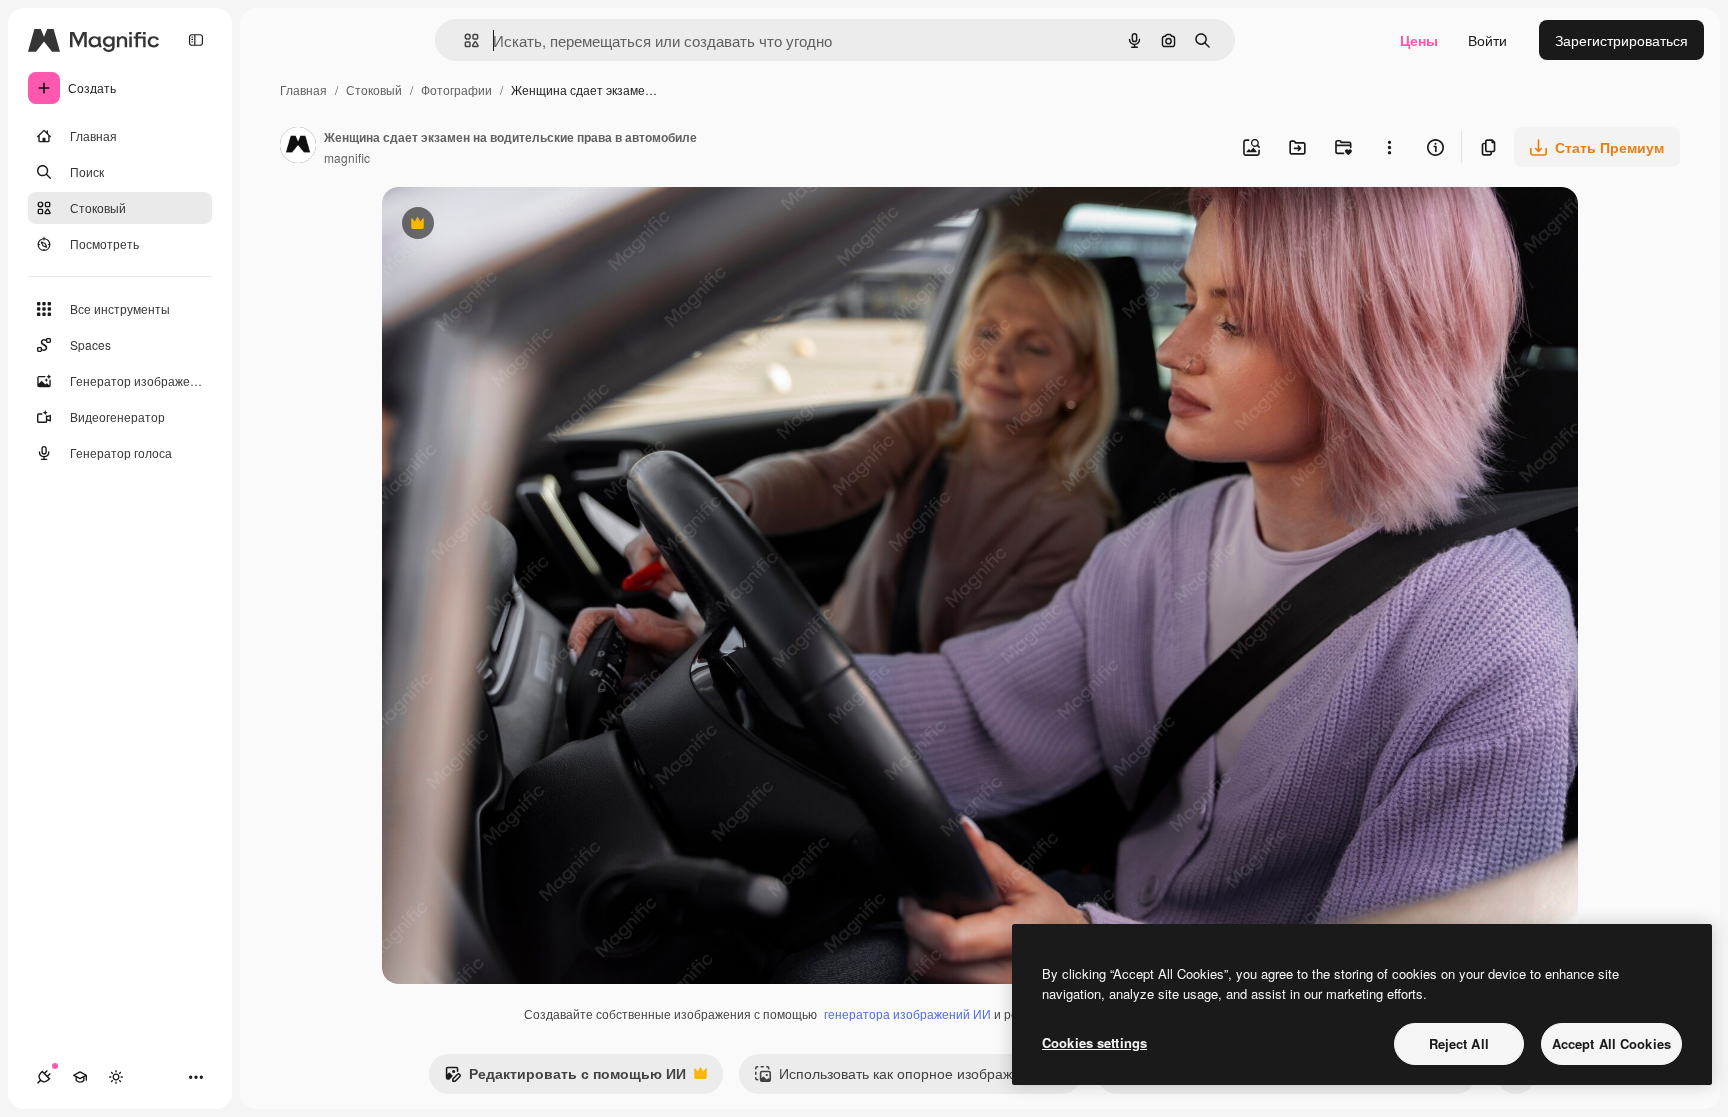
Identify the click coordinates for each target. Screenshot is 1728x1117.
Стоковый (374, 89)
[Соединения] (44, 1077)
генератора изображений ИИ (907, 1013)
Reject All (1459, 1043)
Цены (1419, 40)
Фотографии (456, 89)
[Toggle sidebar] (196, 40)
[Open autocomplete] (463, 40)
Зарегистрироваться (1621, 40)
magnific (347, 157)
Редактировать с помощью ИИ (565, 1078)
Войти (1487, 40)
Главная (303, 89)
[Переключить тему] (116, 1077)
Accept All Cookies (1611, 1043)
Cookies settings (1094, 1042)
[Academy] (80, 1077)
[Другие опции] (1389, 147)
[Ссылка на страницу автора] (298, 147)
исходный (516, 225)
